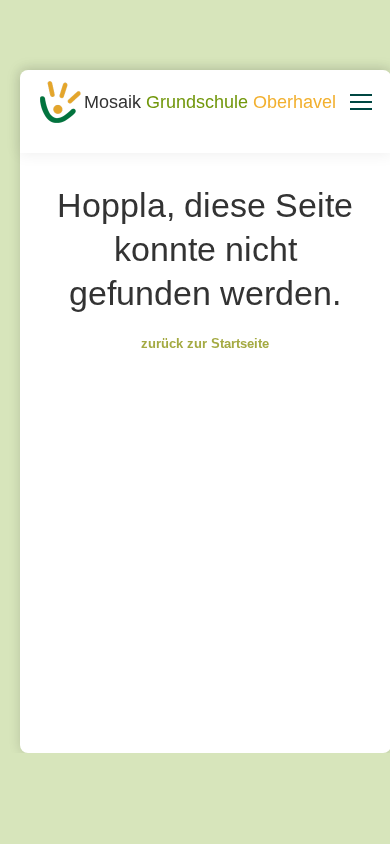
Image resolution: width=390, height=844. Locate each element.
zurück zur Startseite (205, 343)
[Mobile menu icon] (361, 102)
